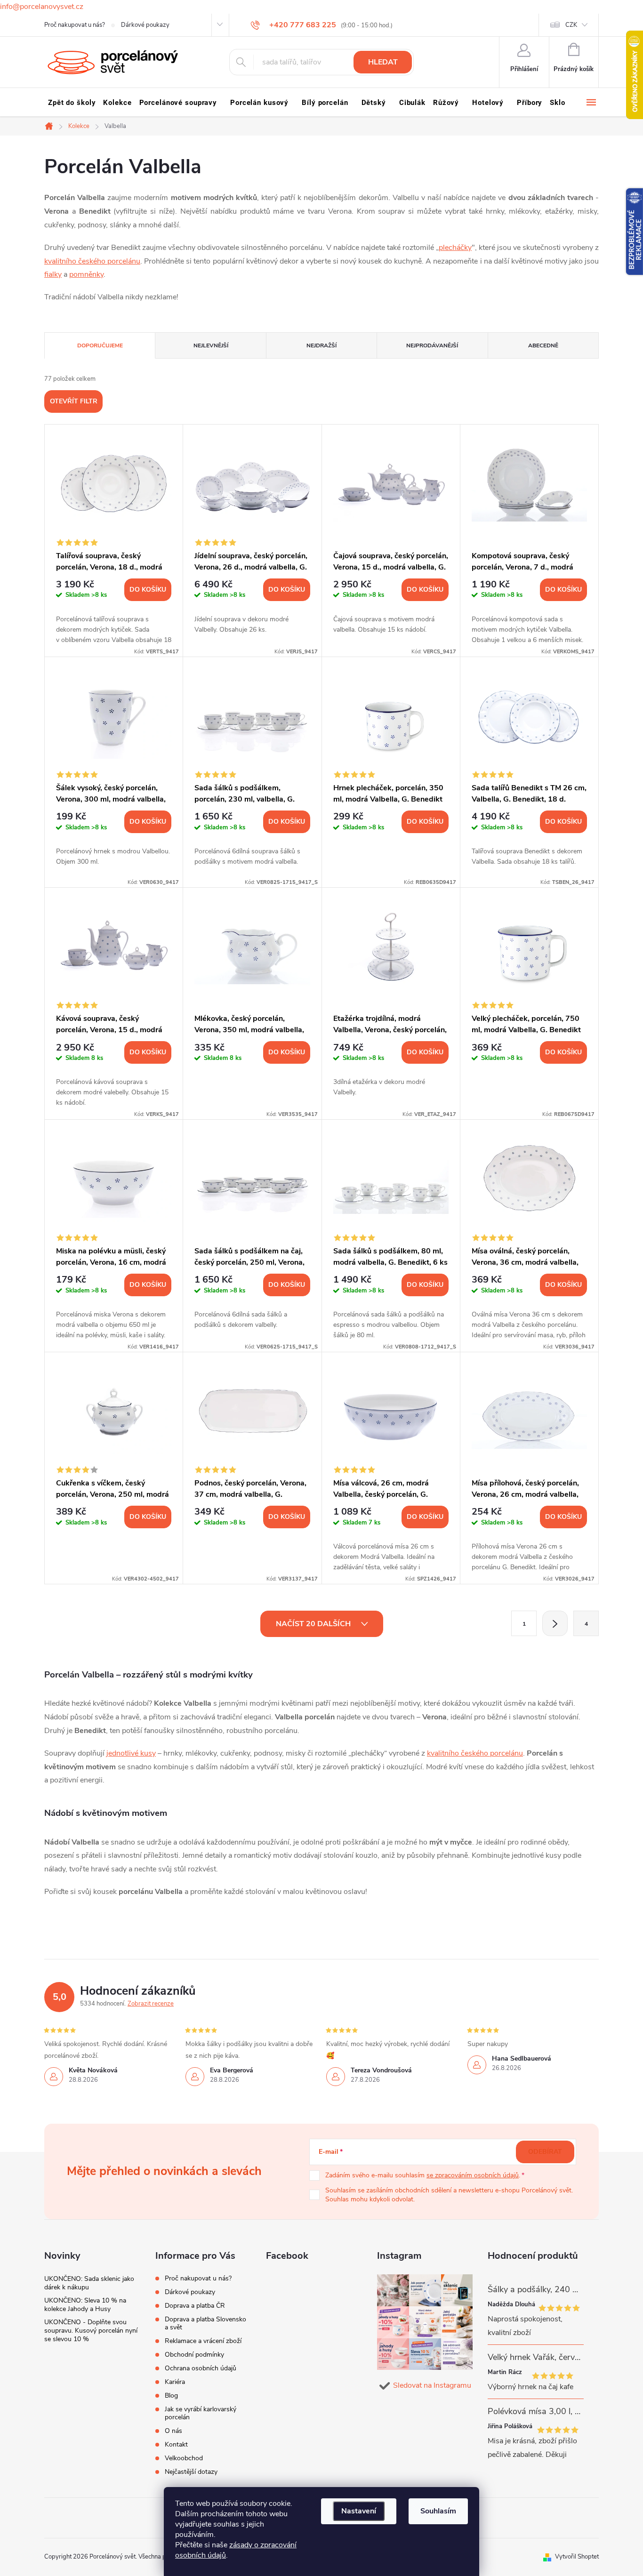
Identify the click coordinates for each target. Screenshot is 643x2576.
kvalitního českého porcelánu (92, 261)
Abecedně (543, 345)
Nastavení (359, 2511)
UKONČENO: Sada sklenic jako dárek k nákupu (89, 2283)
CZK (571, 25)
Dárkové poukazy (145, 25)
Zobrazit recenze (151, 2004)
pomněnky (86, 274)
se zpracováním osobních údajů (473, 2175)
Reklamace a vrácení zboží (203, 2341)
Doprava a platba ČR (195, 2306)
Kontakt (176, 2444)
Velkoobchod (184, 2458)
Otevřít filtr (74, 401)
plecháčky (455, 248)
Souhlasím (438, 2511)
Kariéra (175, 2382)
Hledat (383, 62)
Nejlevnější (211, 345)
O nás (173, 2431)
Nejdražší (321, 345)
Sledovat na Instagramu (432, 2385)
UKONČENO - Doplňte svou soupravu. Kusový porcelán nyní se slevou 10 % (91, 2331)
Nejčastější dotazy (191, 2472)
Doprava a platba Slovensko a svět (205, 2323)
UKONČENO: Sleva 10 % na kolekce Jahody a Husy (85, 2305)
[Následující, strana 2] (555, 1623)
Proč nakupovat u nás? (75, 25)
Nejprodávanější (432, 345)
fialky (53, 274)
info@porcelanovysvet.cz (42, 7)
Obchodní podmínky (194, 2355)
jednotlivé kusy (131, 1753)
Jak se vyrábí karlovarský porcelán (201, 2413)
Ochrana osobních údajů (201, 2368)
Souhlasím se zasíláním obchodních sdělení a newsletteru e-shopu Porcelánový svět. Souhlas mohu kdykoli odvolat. (449, 2195)
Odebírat (545, 2152)
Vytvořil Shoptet (577, 2557)
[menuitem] (72, 103)
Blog (171, 2395)
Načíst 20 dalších (314, 1624)
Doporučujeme (100, 345)
